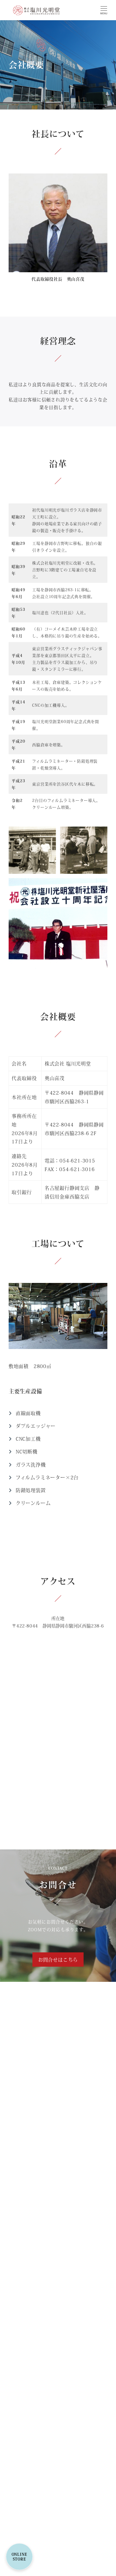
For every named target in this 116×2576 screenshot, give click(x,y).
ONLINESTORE (19, 2557)
